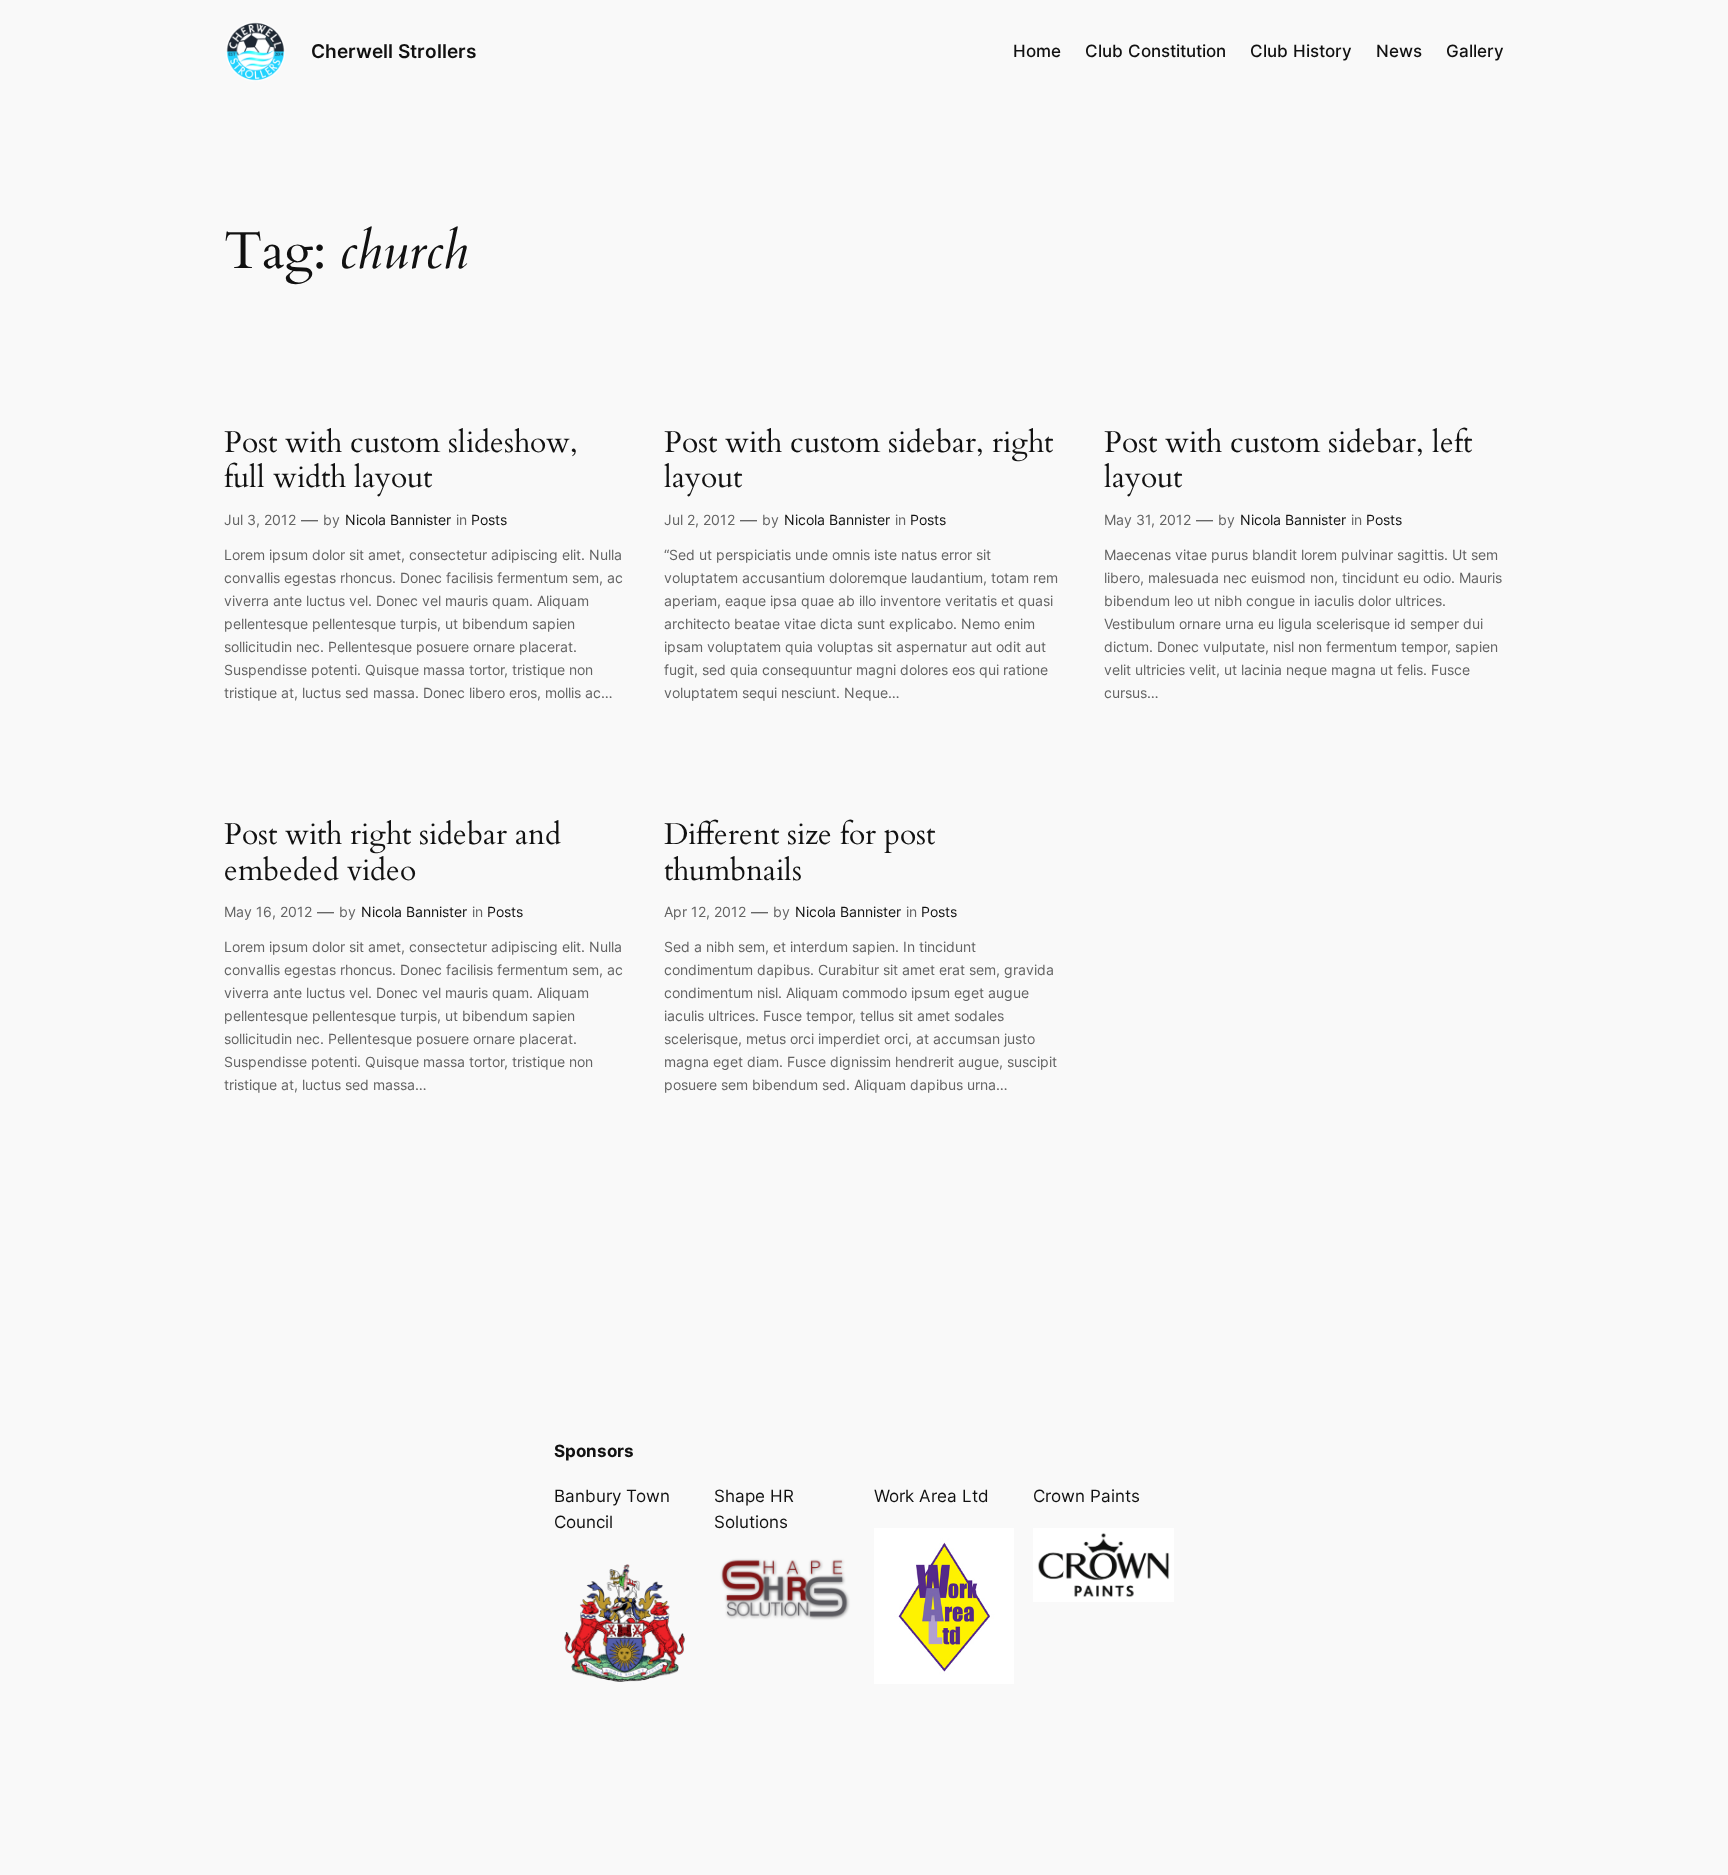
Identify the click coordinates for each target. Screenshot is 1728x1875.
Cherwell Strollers (393, 51)
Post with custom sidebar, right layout (858, 461)
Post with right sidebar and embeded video (392, 853)
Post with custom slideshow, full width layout (401, 461)
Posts (489, 519)
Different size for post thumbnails (799, 853)
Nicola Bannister (398, 519)
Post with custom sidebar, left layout (1288, 461)
